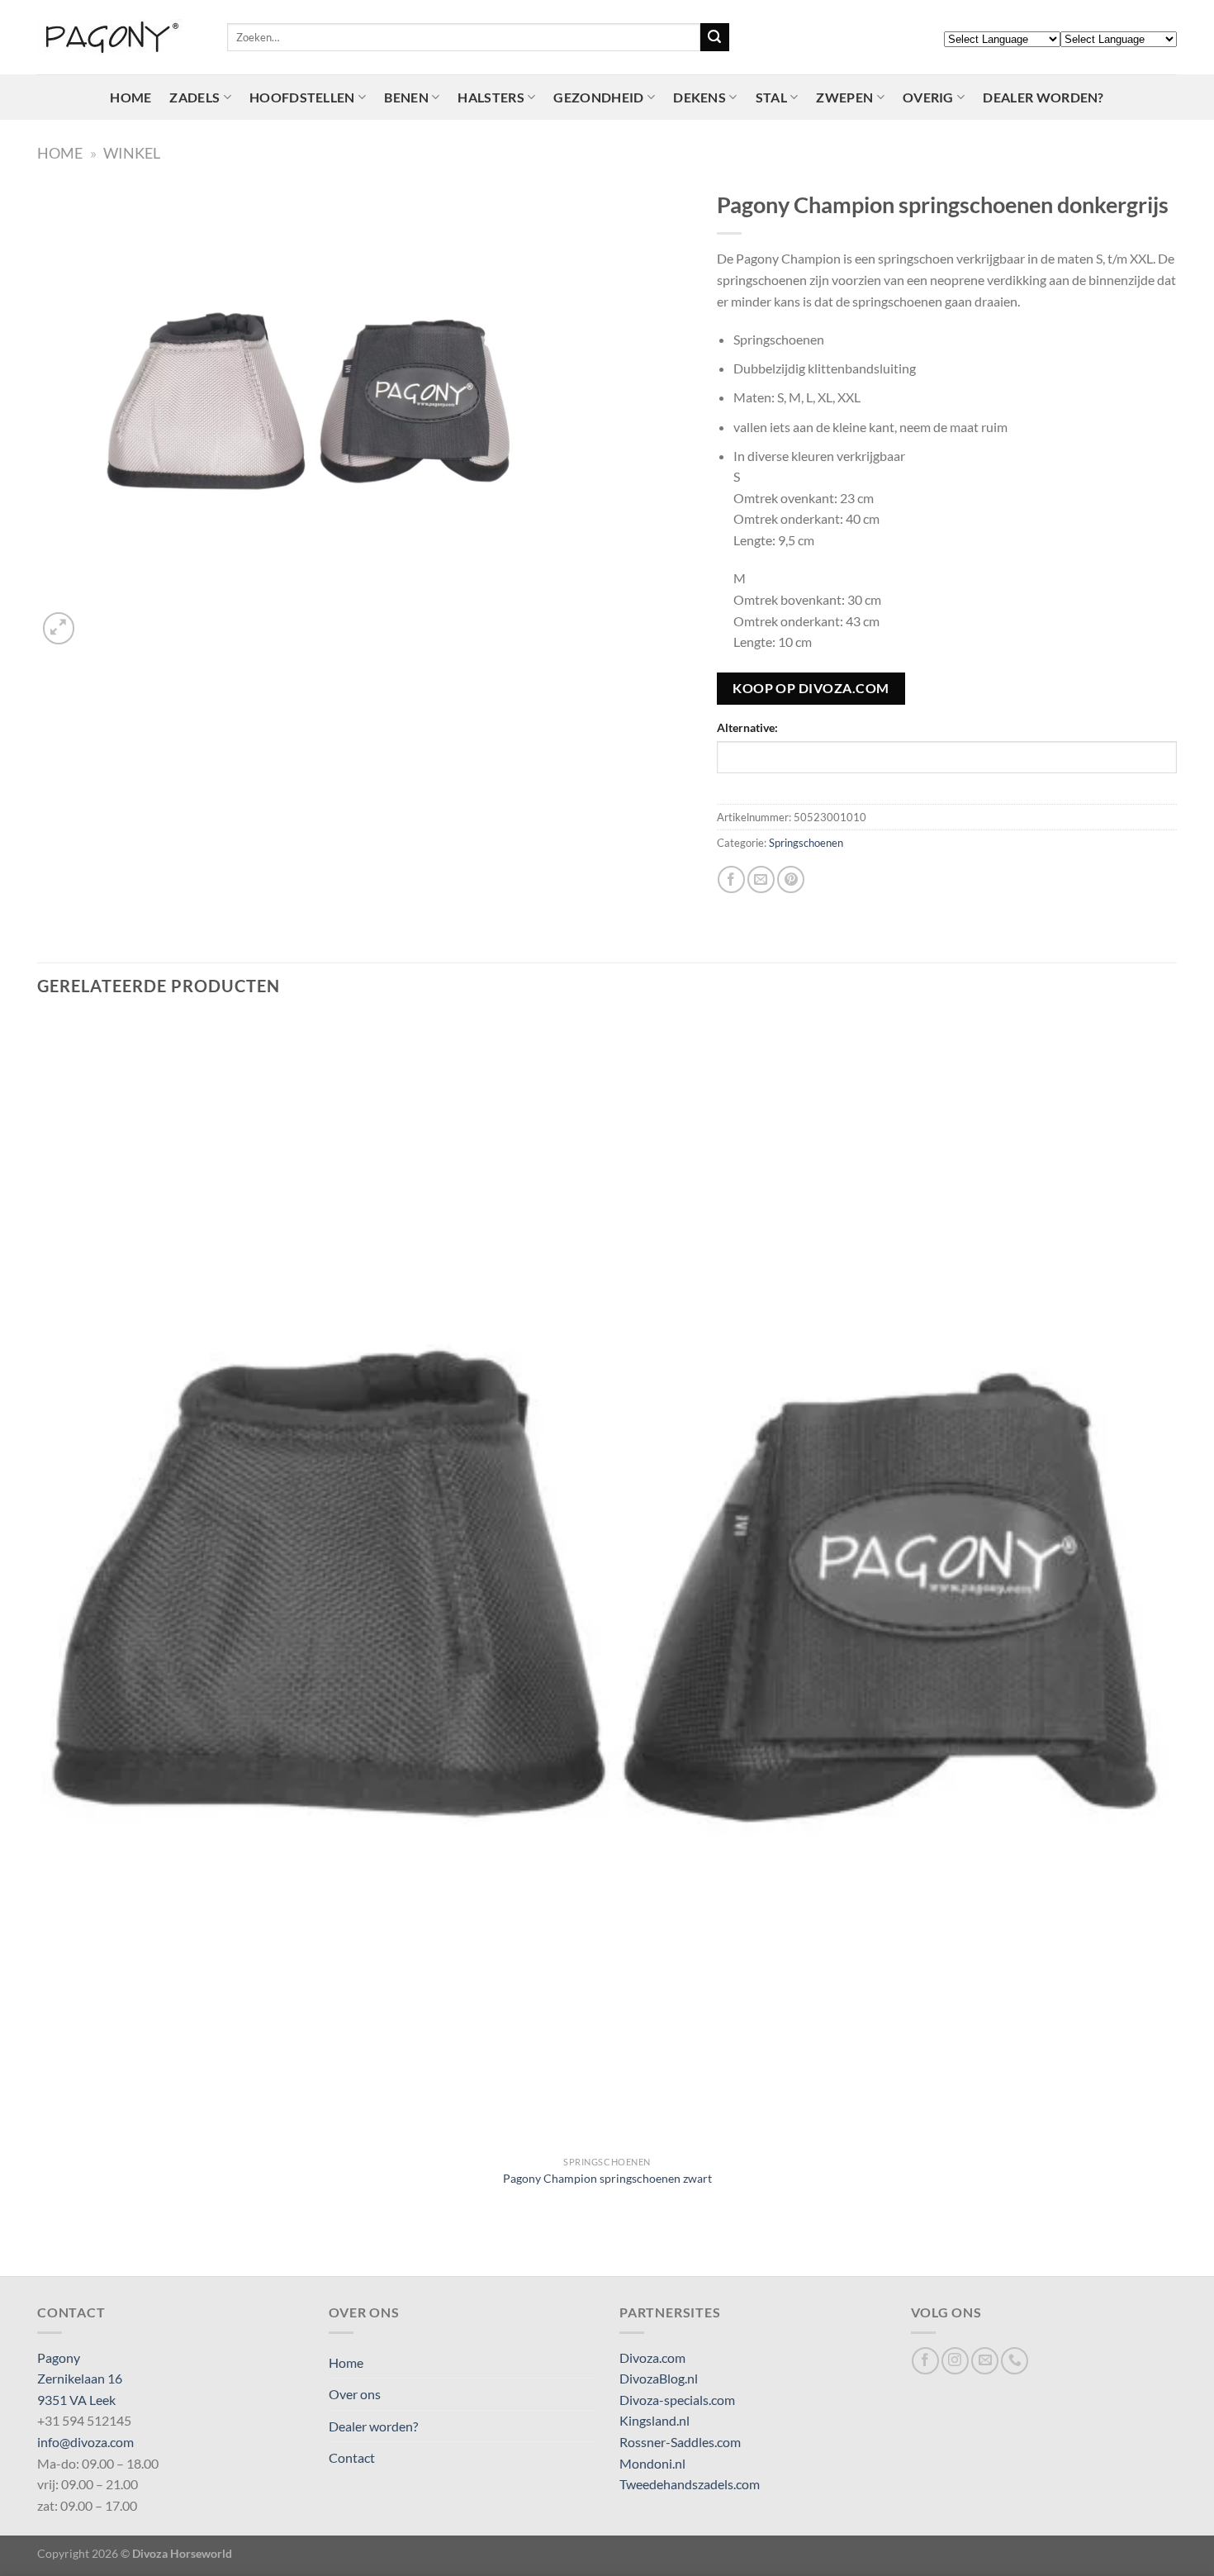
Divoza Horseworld (182, 2553)
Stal (771, 97)
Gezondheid (598, 97)
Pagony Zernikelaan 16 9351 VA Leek (80, 2379)
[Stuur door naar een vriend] (761, 879)
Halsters (491, 97)
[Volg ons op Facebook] (925, 2361)
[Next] (99, 619)
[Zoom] (59, 628)
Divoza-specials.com (677, 2400)
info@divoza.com (85, 2442)
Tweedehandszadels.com (690, 2484)
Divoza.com (652, 2357)
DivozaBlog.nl (659, 2378)
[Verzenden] (714, 37)
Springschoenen (806, 843)
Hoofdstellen (302, 97)
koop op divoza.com (811, 688)
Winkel (132, 153)
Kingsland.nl (654, 2420)
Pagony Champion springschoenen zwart (607, 2178)
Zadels (194, 97)
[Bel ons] (1015, 2361)
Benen (406, 97)
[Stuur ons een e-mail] (985, 2361)
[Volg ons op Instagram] (955, 2361)
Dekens (699, 97)
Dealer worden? (1043, 97)
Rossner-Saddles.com (680, 2442)
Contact (352, 2457)
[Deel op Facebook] (731, 879)
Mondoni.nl (652, 2463)
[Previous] (45, 2247)
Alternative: (747, 727)
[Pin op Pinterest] (791, 879)
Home (130, 97)
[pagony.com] (120, 37)
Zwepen (844, 97)
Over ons (355, 2394)
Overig (928, 97)
